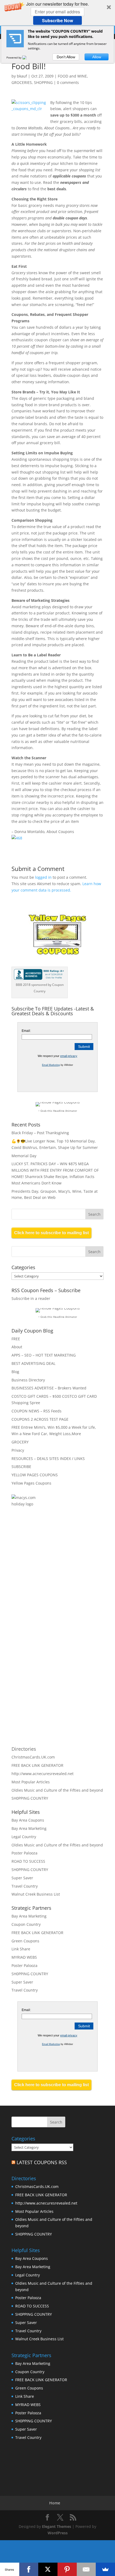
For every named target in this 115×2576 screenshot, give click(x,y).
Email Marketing (51, 1065)
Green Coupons (25, 1941)
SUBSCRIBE (21, 1467)
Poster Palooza (24, 1853)
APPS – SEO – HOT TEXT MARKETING (44, 1355)
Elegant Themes (57, 2526)
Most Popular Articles (31, 1782)
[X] (48, 2569)
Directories (24, 1749)
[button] (57, 13)
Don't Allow (66, 57)
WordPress (58, 2533)
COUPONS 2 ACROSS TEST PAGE (40, 1419)
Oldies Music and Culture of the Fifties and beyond (57, 1790)
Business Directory (28, 1380)
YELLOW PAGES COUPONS (35, 1475)
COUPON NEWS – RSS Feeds (37, 1411)
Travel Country (25, 1886)
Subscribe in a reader (31, 1298)
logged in (43, 877)
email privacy (69, 1056)
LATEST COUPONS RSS (42, 2162)
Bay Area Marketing (29, 1828)
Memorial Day (24, 1156)
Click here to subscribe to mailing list (51, 1233)
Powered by (14, 57)
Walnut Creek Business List (36, 1894)
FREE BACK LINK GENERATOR (37, 1765)
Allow (97, 57)
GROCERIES (22, 82)
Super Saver (22, 1878)
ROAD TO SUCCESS (28, 1861)
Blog (15, 1372)
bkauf (22, 76)
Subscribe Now (57, 20)
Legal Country (24, 1837)
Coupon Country (26, 1924)
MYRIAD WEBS (24, 1957)
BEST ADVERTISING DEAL (33, 1363)
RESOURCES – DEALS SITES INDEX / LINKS (48, 1459)
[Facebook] (29, 2569)
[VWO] (28, 57)
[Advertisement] (69, 1575)
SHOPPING (43, 82)
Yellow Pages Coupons (31, 1483)
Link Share (21, 1949)
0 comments (68, 82)
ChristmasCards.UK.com (33, 1757)
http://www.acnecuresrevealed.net (43, 1774)
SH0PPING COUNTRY (30, 1798)
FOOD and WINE (72, 76)
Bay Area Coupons (28, 1820)
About (17, 1347)
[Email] (86, 2569)
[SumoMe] (105, 2569)
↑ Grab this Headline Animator (58, 1111)
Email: (26, 1031)
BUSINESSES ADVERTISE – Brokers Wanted (49, 1388)
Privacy (18, 1450)
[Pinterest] (67, 2569)
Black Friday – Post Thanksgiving (40, 1133)
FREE (16, 1339)
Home (55, 2503)
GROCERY (20, 1442)
